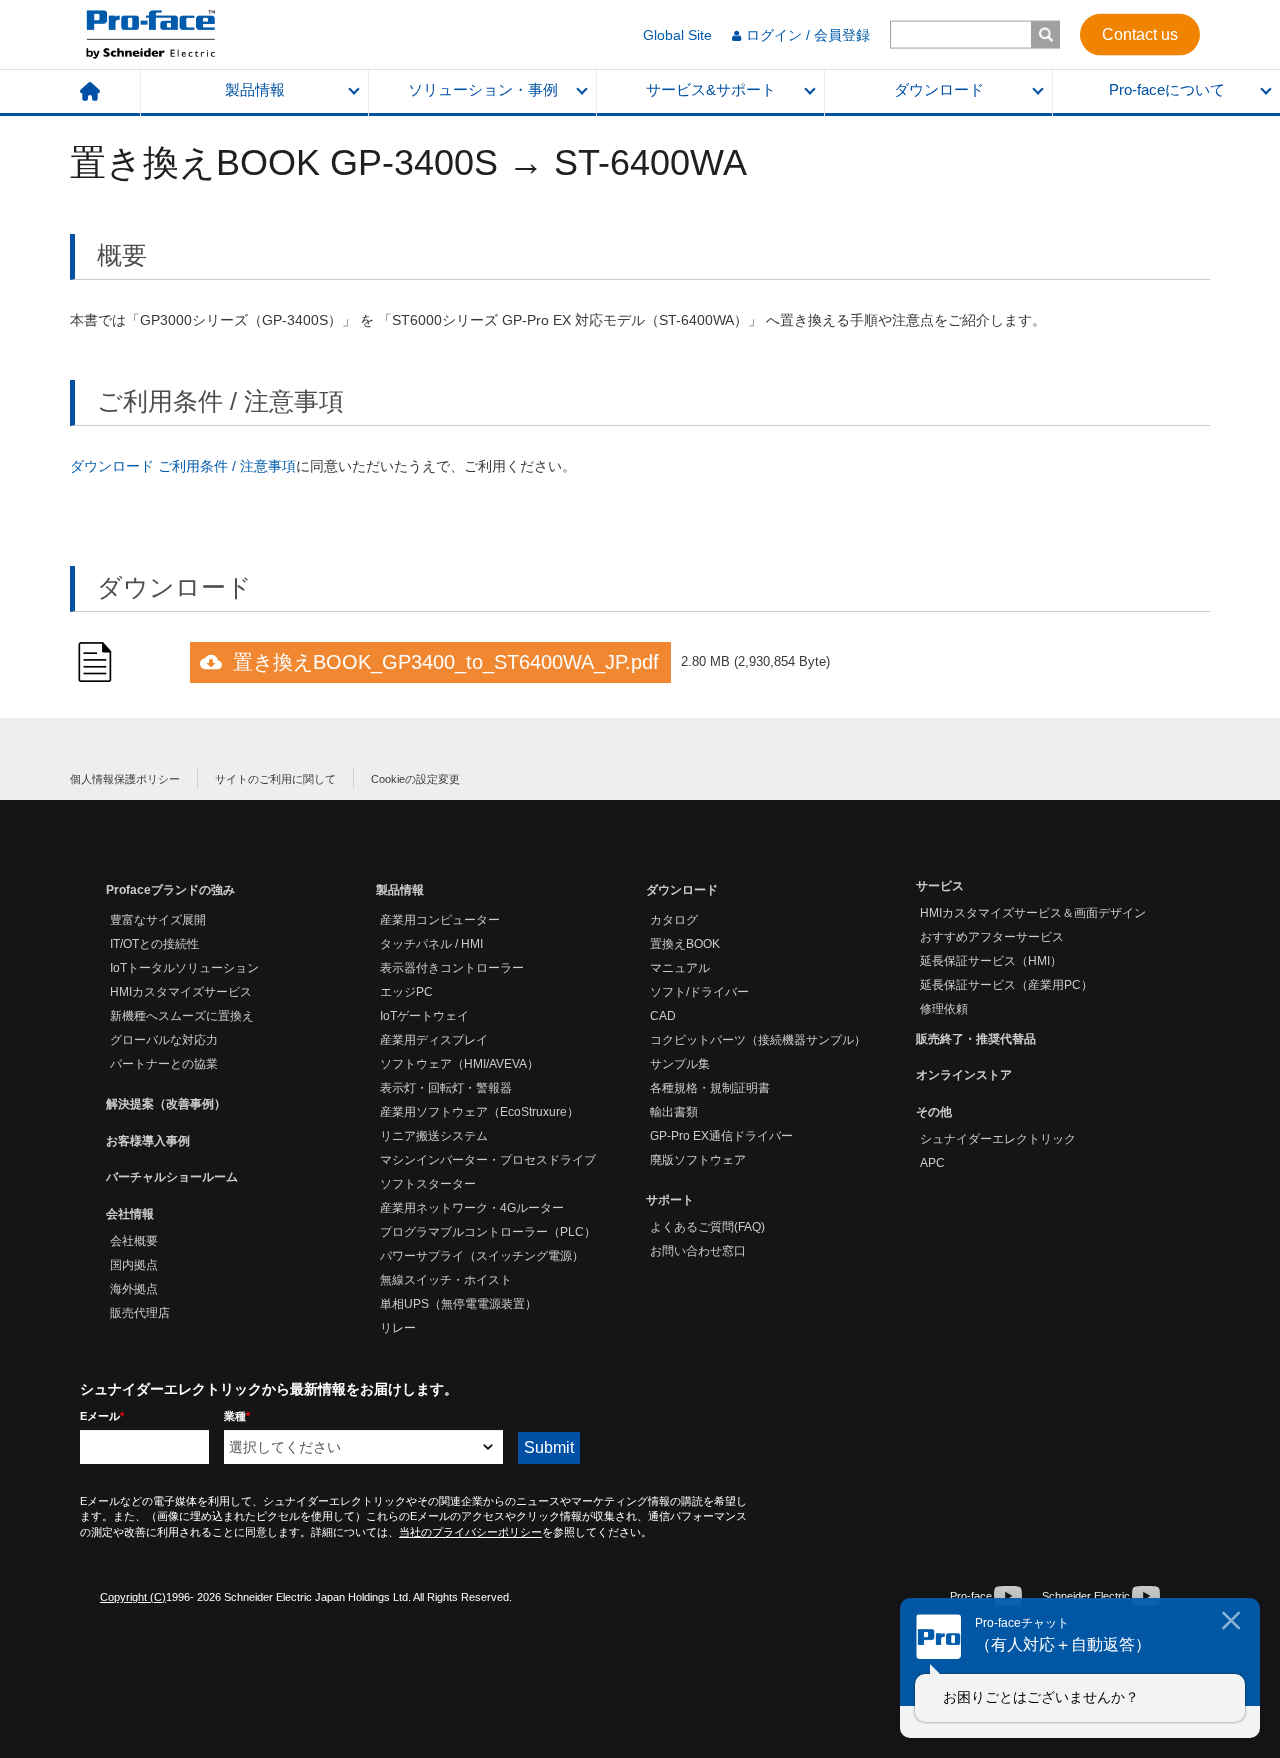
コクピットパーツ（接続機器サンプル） (758, 1040)
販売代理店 (140, 1313)
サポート (670, 1200)
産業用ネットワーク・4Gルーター (472, 1208)
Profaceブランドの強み (170, 890)
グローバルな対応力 (164, 1040)
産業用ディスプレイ (434, 1040)
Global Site (677, 35)
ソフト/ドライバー (699, 992)
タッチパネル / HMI (431, 944)
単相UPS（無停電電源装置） (458, 1304)
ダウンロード (939, 90)
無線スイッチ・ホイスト (446, 1280)
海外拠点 (134, 1289)
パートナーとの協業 (164, 1064)
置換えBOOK (685, 944)
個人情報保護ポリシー (125, 779)
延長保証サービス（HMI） (991, 961)
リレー (398, 1328)
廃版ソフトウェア (698, 1160)
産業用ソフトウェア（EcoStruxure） (479, 1112)
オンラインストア (964, 1075)
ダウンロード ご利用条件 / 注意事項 (183, 466)
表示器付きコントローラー (452, 968)
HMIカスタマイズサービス (181, 992)
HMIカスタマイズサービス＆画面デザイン (1033, 913)
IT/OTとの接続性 (154, 944)
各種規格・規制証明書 (710, 1088)
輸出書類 (674, 1112)
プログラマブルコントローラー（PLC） (488, 1232)
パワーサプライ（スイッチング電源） (482, 1256)
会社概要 (134, 1241)
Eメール (102, 1416)
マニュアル (680, 968)
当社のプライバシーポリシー (470, 1532)
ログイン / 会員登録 (808, 35)
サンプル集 (680, 1064)
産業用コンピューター (440, 920)
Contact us (1140, 33)
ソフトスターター (428, 1184)
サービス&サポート (711, 90)
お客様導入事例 (148, 1141)
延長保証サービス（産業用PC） (1006, 985)
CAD (663, 1016)
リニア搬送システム (434, 1136)
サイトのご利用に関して (275, 779)
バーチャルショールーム (172, 1177)
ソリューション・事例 (483, 90)
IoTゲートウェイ (424, 1016)
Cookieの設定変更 (415, 779)
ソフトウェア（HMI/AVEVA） (459, 1064)
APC (932, 1163)
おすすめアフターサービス (992, 937)
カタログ (674, 920)
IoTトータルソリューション (184, 968)
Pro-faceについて (1167, 90)
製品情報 (255, 90)
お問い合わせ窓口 (698, 1251)
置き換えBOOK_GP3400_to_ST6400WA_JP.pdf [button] (446, 662)
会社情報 (130, 1214)
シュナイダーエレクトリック (998, 1139)
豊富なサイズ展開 (158, 920)
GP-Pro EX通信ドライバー (721, 1136)
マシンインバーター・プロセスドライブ (488, 1160)
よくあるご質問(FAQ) (707, 1227)
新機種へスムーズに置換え (182, 1016)
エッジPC (406, 992)
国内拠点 (134, 1265)
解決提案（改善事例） (166, 1104)
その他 (934, 1112)
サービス (940, 886)
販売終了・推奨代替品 (976, 1039)
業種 (237, 1416)
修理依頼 (944, 1009)
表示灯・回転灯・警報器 (446, 1088)
